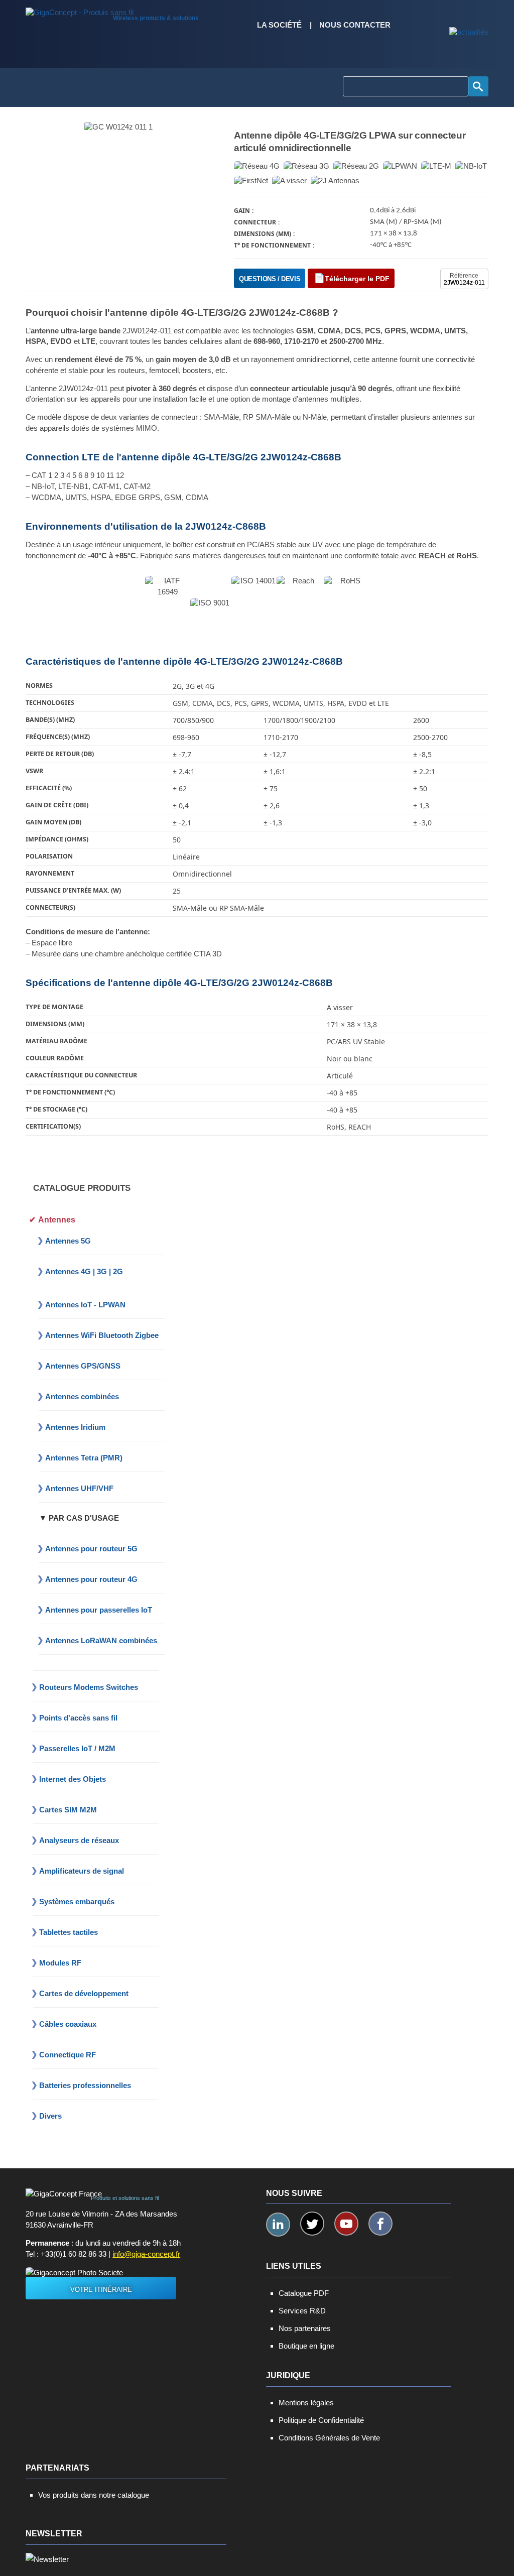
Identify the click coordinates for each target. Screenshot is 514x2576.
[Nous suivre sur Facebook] (380, 2224)
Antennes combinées (82, 1396)
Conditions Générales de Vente (329, 2438)
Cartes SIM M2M (68, 1810)
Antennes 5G (68, 1241)
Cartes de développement (84, 1993)
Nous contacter (355, 25)
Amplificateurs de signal (82, 1871)
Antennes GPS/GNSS (83, 1366)
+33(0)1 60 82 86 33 (74, 2254)
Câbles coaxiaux (68, 2024)
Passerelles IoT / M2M (77, 1748)
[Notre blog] (469, 33)
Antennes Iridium (75, 1427)
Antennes (57, 1220)
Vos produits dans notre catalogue (94, 2495)
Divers (50, 2116)
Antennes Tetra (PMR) (84, 1458)
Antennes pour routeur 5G (91, 1549)
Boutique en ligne (306, 2346)
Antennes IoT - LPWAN (85, 1305)
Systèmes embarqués (77, 1902)
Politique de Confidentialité (321, 2420)
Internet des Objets (73, 1779)
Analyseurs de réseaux (79, 1840)
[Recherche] (478, 86)
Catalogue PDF (304, 2293)
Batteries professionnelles (85, 2085)
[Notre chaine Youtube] (346, 2224)
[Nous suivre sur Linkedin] (278, 2225)
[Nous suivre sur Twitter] (312, 2224)
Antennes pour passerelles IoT (99, 1610)
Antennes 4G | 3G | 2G (84, 1271)
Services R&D (302, 2311)
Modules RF (60, 1963)
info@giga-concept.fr (146, 2254)
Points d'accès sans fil (78, 1718)
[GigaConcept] (80, 10)
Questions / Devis (270, 279)
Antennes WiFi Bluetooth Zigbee (102, 1335)
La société (279, 25)
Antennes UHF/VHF (79, 1488)
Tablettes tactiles (69, 1932)
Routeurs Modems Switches (89, 1687)
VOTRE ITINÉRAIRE (101, 2290)
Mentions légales (306, 2403)
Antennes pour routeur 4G (91, 1579)
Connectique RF (68, 2055)
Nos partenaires (305, 2328)
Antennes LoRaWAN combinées (101, 1640)
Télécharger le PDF (357, 279)
